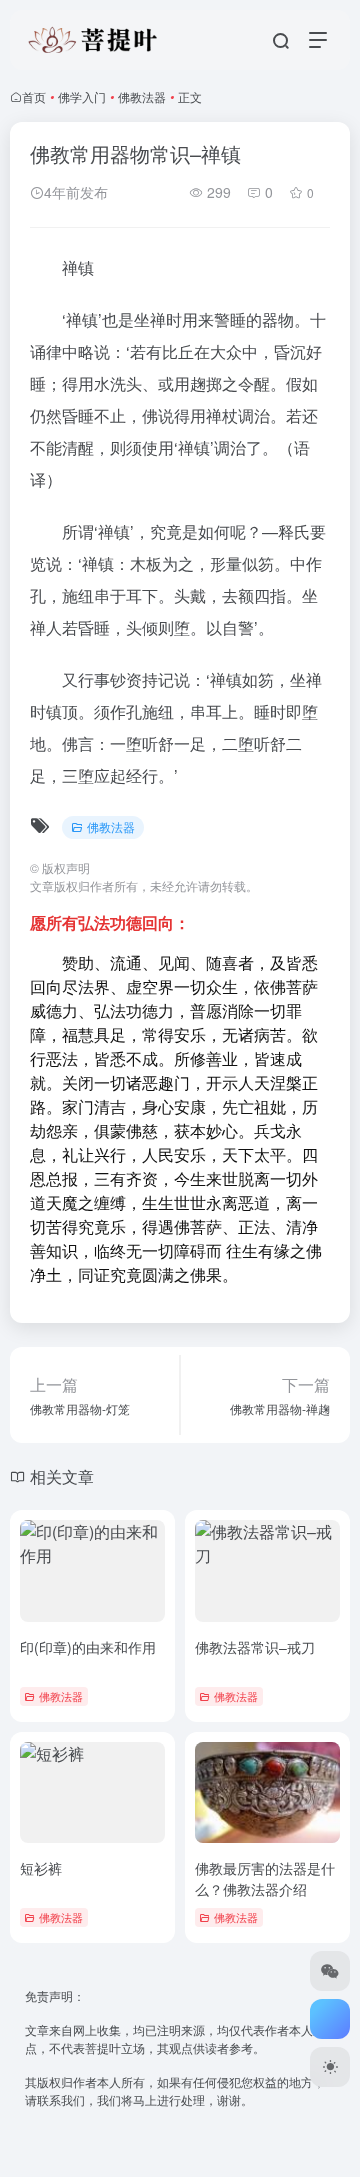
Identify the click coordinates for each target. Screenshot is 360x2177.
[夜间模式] (330, 2067)
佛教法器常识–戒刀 (255, 1647)
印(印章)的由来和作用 (88, 1647)
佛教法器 (142, 96)
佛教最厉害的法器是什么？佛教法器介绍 (265, 1878)
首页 (34, 96)
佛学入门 (82, 96)
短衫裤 (41, 1868)
